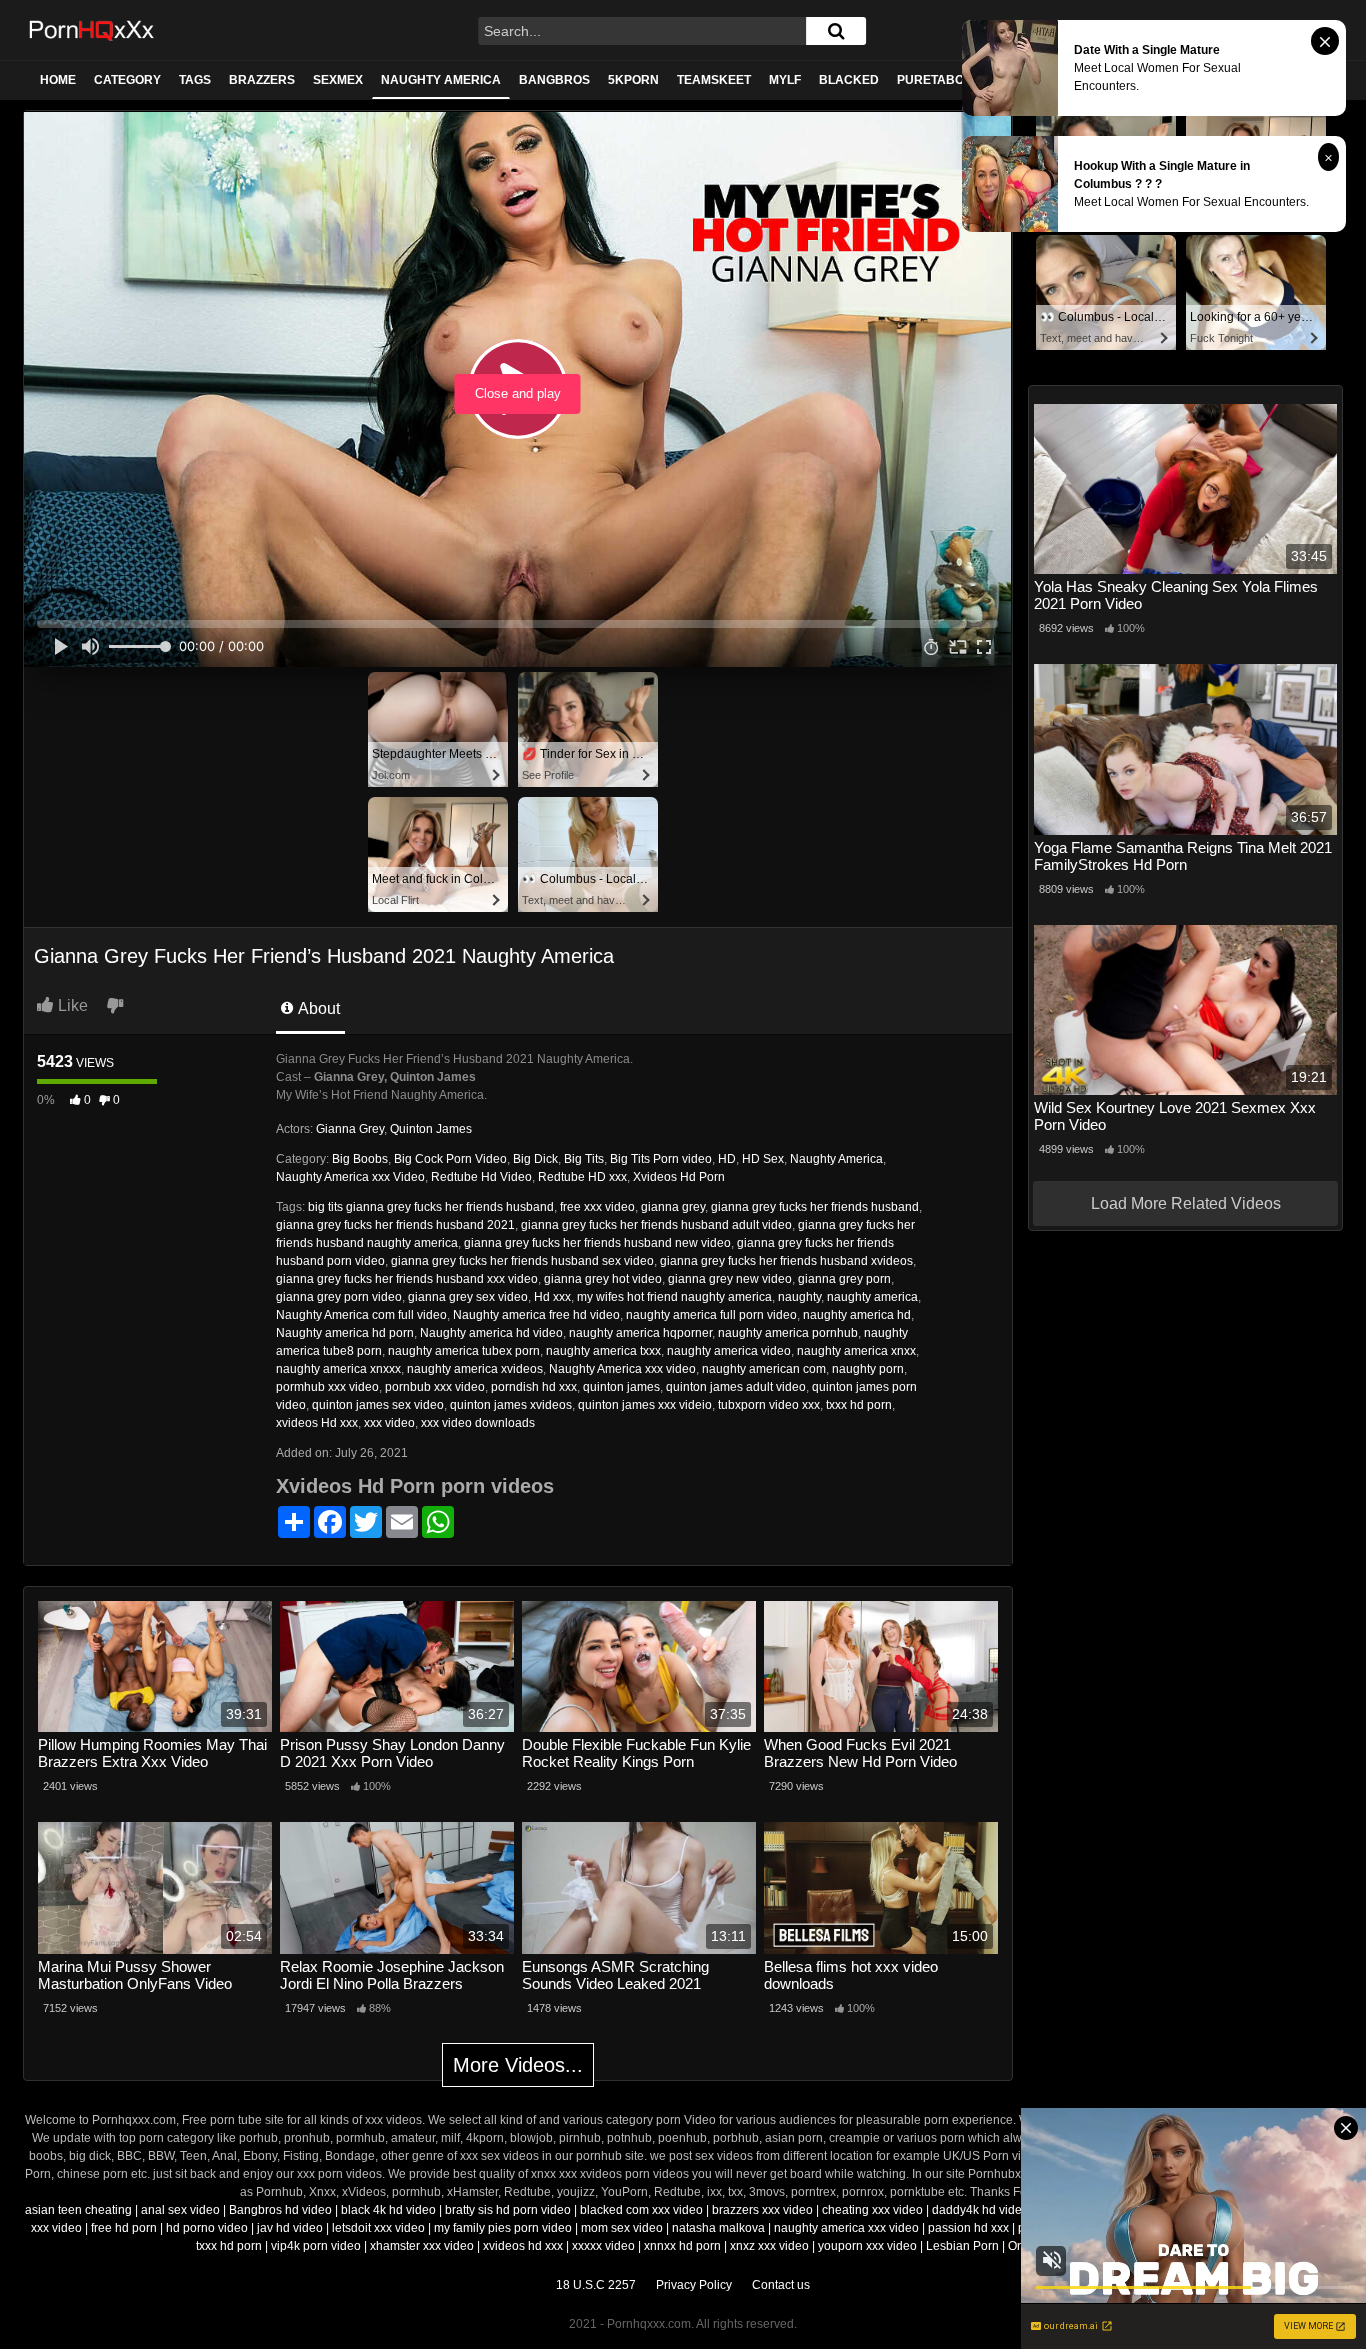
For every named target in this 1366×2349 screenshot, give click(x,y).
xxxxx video (603, 2246)
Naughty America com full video (361, 1315)
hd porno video (207, 2228)
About (317, 1008)
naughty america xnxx (856, 1351)
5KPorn (633, 80)
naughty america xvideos (475, 1369)
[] (836, 31)
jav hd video (290, 2228)
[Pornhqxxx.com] (92, 30)
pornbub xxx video (435, 1387)
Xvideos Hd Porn (679, 1177)
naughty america (872, 1297)
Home (58, 80)
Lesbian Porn (962, 2246)
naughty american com (764, 1369)
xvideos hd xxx (523, 2246)
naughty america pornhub (788, 1333)
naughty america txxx (603, 1351)
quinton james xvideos (511, 1405)
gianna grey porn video (339, 1297)
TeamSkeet (714, 80)
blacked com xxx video (641, 2210)
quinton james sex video (378, 1405)
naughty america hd (857, 1315)
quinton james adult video (736, 1387)
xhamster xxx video (422, 2246)
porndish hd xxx (534, 1387)
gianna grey (673, 1207)
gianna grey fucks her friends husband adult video (656, 1225)
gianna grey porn (844, 1279)
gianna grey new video (730, 1279)
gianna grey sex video (468, 1297)
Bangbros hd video (280, 2210)
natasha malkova (718, 2228)
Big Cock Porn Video (450, 1159)
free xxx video (597, 1207)
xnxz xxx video (769, 2246)
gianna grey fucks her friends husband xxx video (407, 1279)
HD (727, 1159)
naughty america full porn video (711, 1315)
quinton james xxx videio (645, 1405)
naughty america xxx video (846, 2228)
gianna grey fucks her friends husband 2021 (395, 1225)
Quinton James (431, 1129)
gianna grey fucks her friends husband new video (597, 1243)
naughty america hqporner (640, 1333)
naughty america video (729, 1351)
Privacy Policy (694, 2285)
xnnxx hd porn (682, 2246)
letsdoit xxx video (378, 2228)
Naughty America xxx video (622, 1369)
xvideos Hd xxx (317, 1423)
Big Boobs (360, 1159)
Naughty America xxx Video (350, 1177)
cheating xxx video (872, 2210)
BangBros (554, 80)
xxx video (389, 1423)
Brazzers (262, 80)
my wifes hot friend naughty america (674, 1297)
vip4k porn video (316, 2246)
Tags (195, 80)
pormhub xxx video (327, 1387)
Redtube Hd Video (481, 1177)
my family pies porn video (503, 2228)
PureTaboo (935, 80)
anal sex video (180, 2210)
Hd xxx (552, 1297)
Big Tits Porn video (661, 1159)
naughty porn (868, 1369)
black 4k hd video (388, 2210)
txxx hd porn (859, 1405)
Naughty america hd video (491, 1333)
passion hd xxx (968, 2228)
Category (127, 80)
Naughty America (441, 80)
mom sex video (622, 2228)
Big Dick (535, 1159)
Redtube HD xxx (582, 1177)
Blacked (849, 80)
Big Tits (584, 1159)
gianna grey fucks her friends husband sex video (522, 1261)
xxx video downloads (478, 1423)
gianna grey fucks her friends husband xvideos (786, 1261)
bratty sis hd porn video (508, 2210)
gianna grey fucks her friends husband (815, 1207)
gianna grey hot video (603, 1279)
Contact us (781, 2285)
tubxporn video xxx (769, 1405)
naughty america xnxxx (338, 1369)
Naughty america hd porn (345, 1333)
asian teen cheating (78, 2210)
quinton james (621, 1387)
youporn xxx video (867, 2246)
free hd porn (124, 2228)
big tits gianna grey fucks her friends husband (431, 1207)
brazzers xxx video (762, 2210)
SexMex (338, 80)
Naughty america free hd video (536, 1315)
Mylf (785, 80)
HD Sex (763, 1159)
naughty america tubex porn (464, 1351)
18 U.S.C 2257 (596, 2285)
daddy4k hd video (980, 2210)
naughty (799, 1297)
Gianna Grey (350, 1129)
